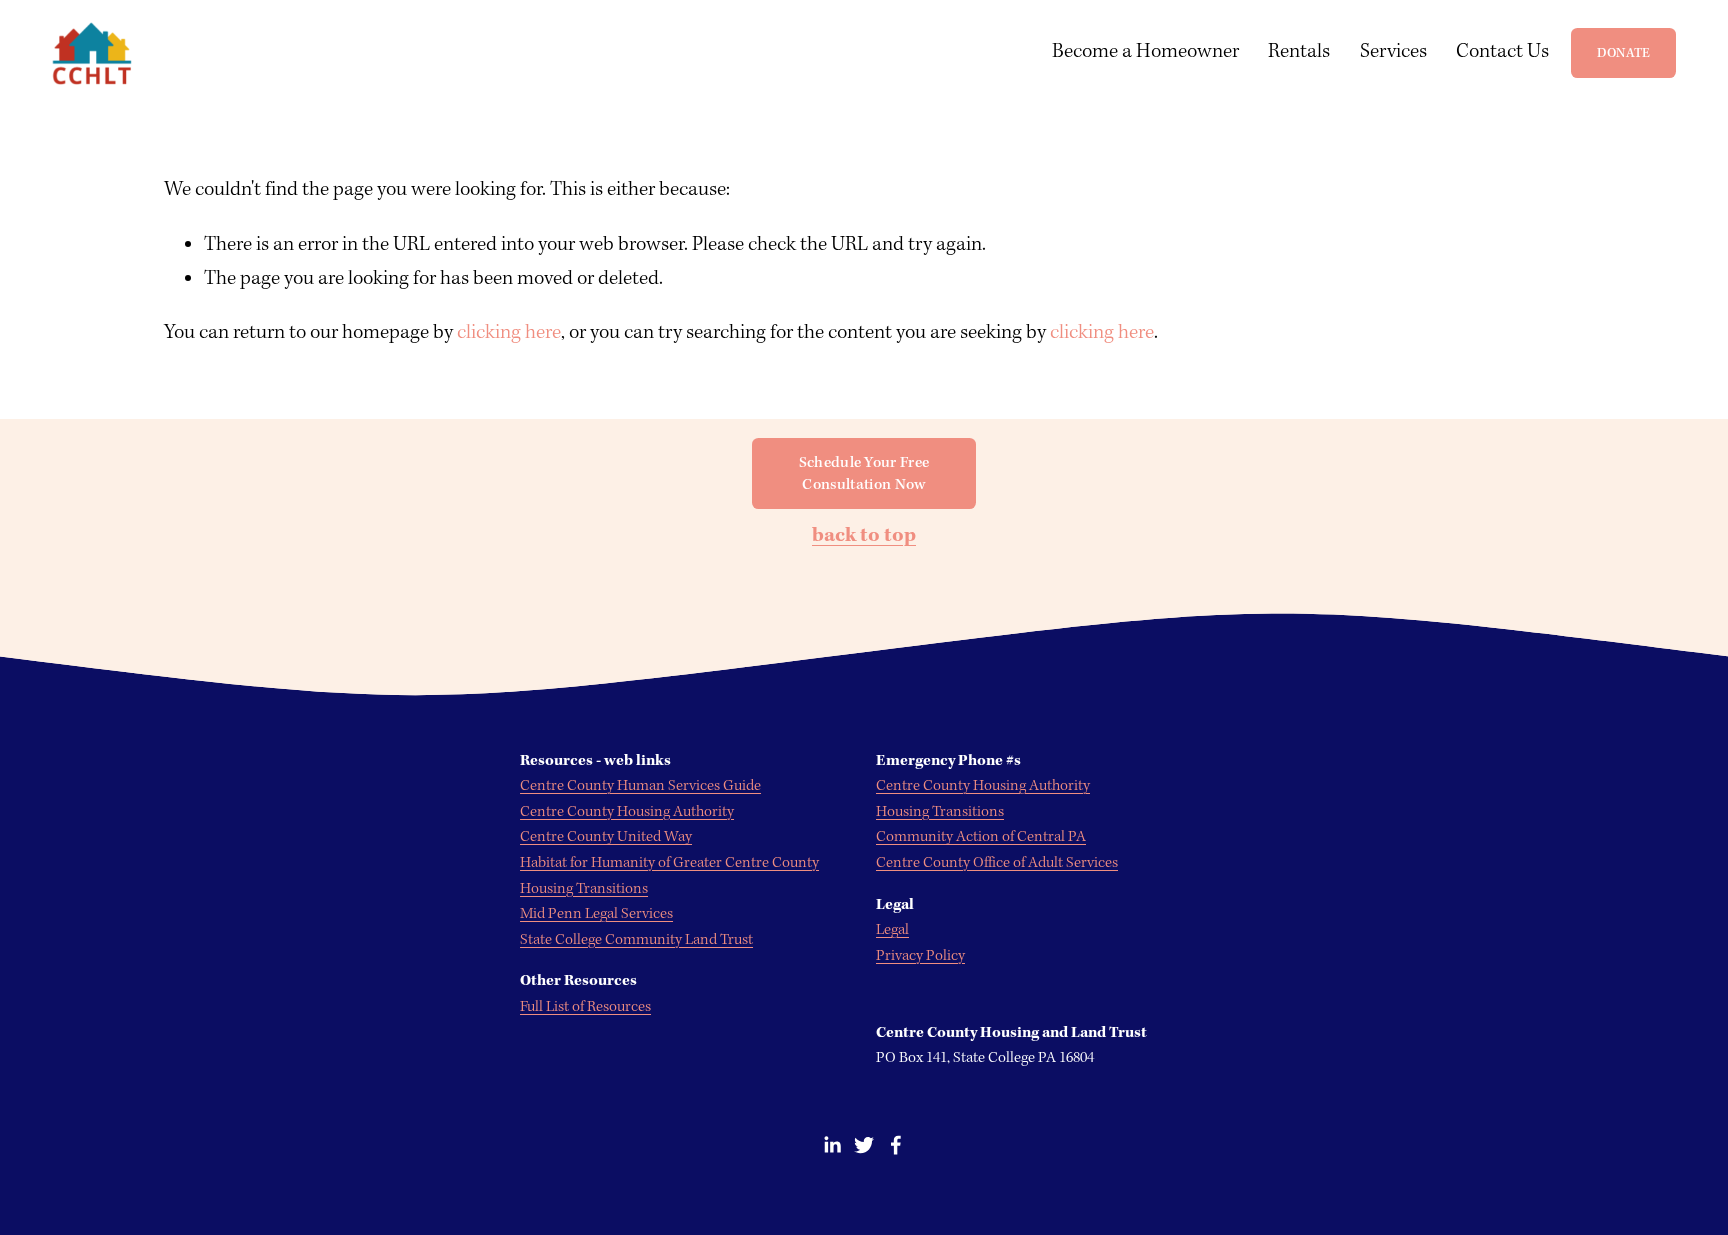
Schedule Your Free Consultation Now (864, 474)
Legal (892, 930)
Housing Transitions (940, 812)
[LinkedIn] (832, 1145)
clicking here (509, 333)
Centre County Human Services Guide (640, 786)
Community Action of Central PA (981, 837)
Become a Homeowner (1145, 52)
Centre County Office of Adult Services (997, 863)
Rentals (1299, 52)
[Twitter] (864, 1145)
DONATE (1624, 53)
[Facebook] (896, 1145)
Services (1393, 52)
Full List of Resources (585, 1007)
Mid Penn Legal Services (596, 914)
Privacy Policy (920, 956)
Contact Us (1502, 52)
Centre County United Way (606, 837)
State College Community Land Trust (636, 940)
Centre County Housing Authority (983, 786)
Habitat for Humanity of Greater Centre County (669, 863)
